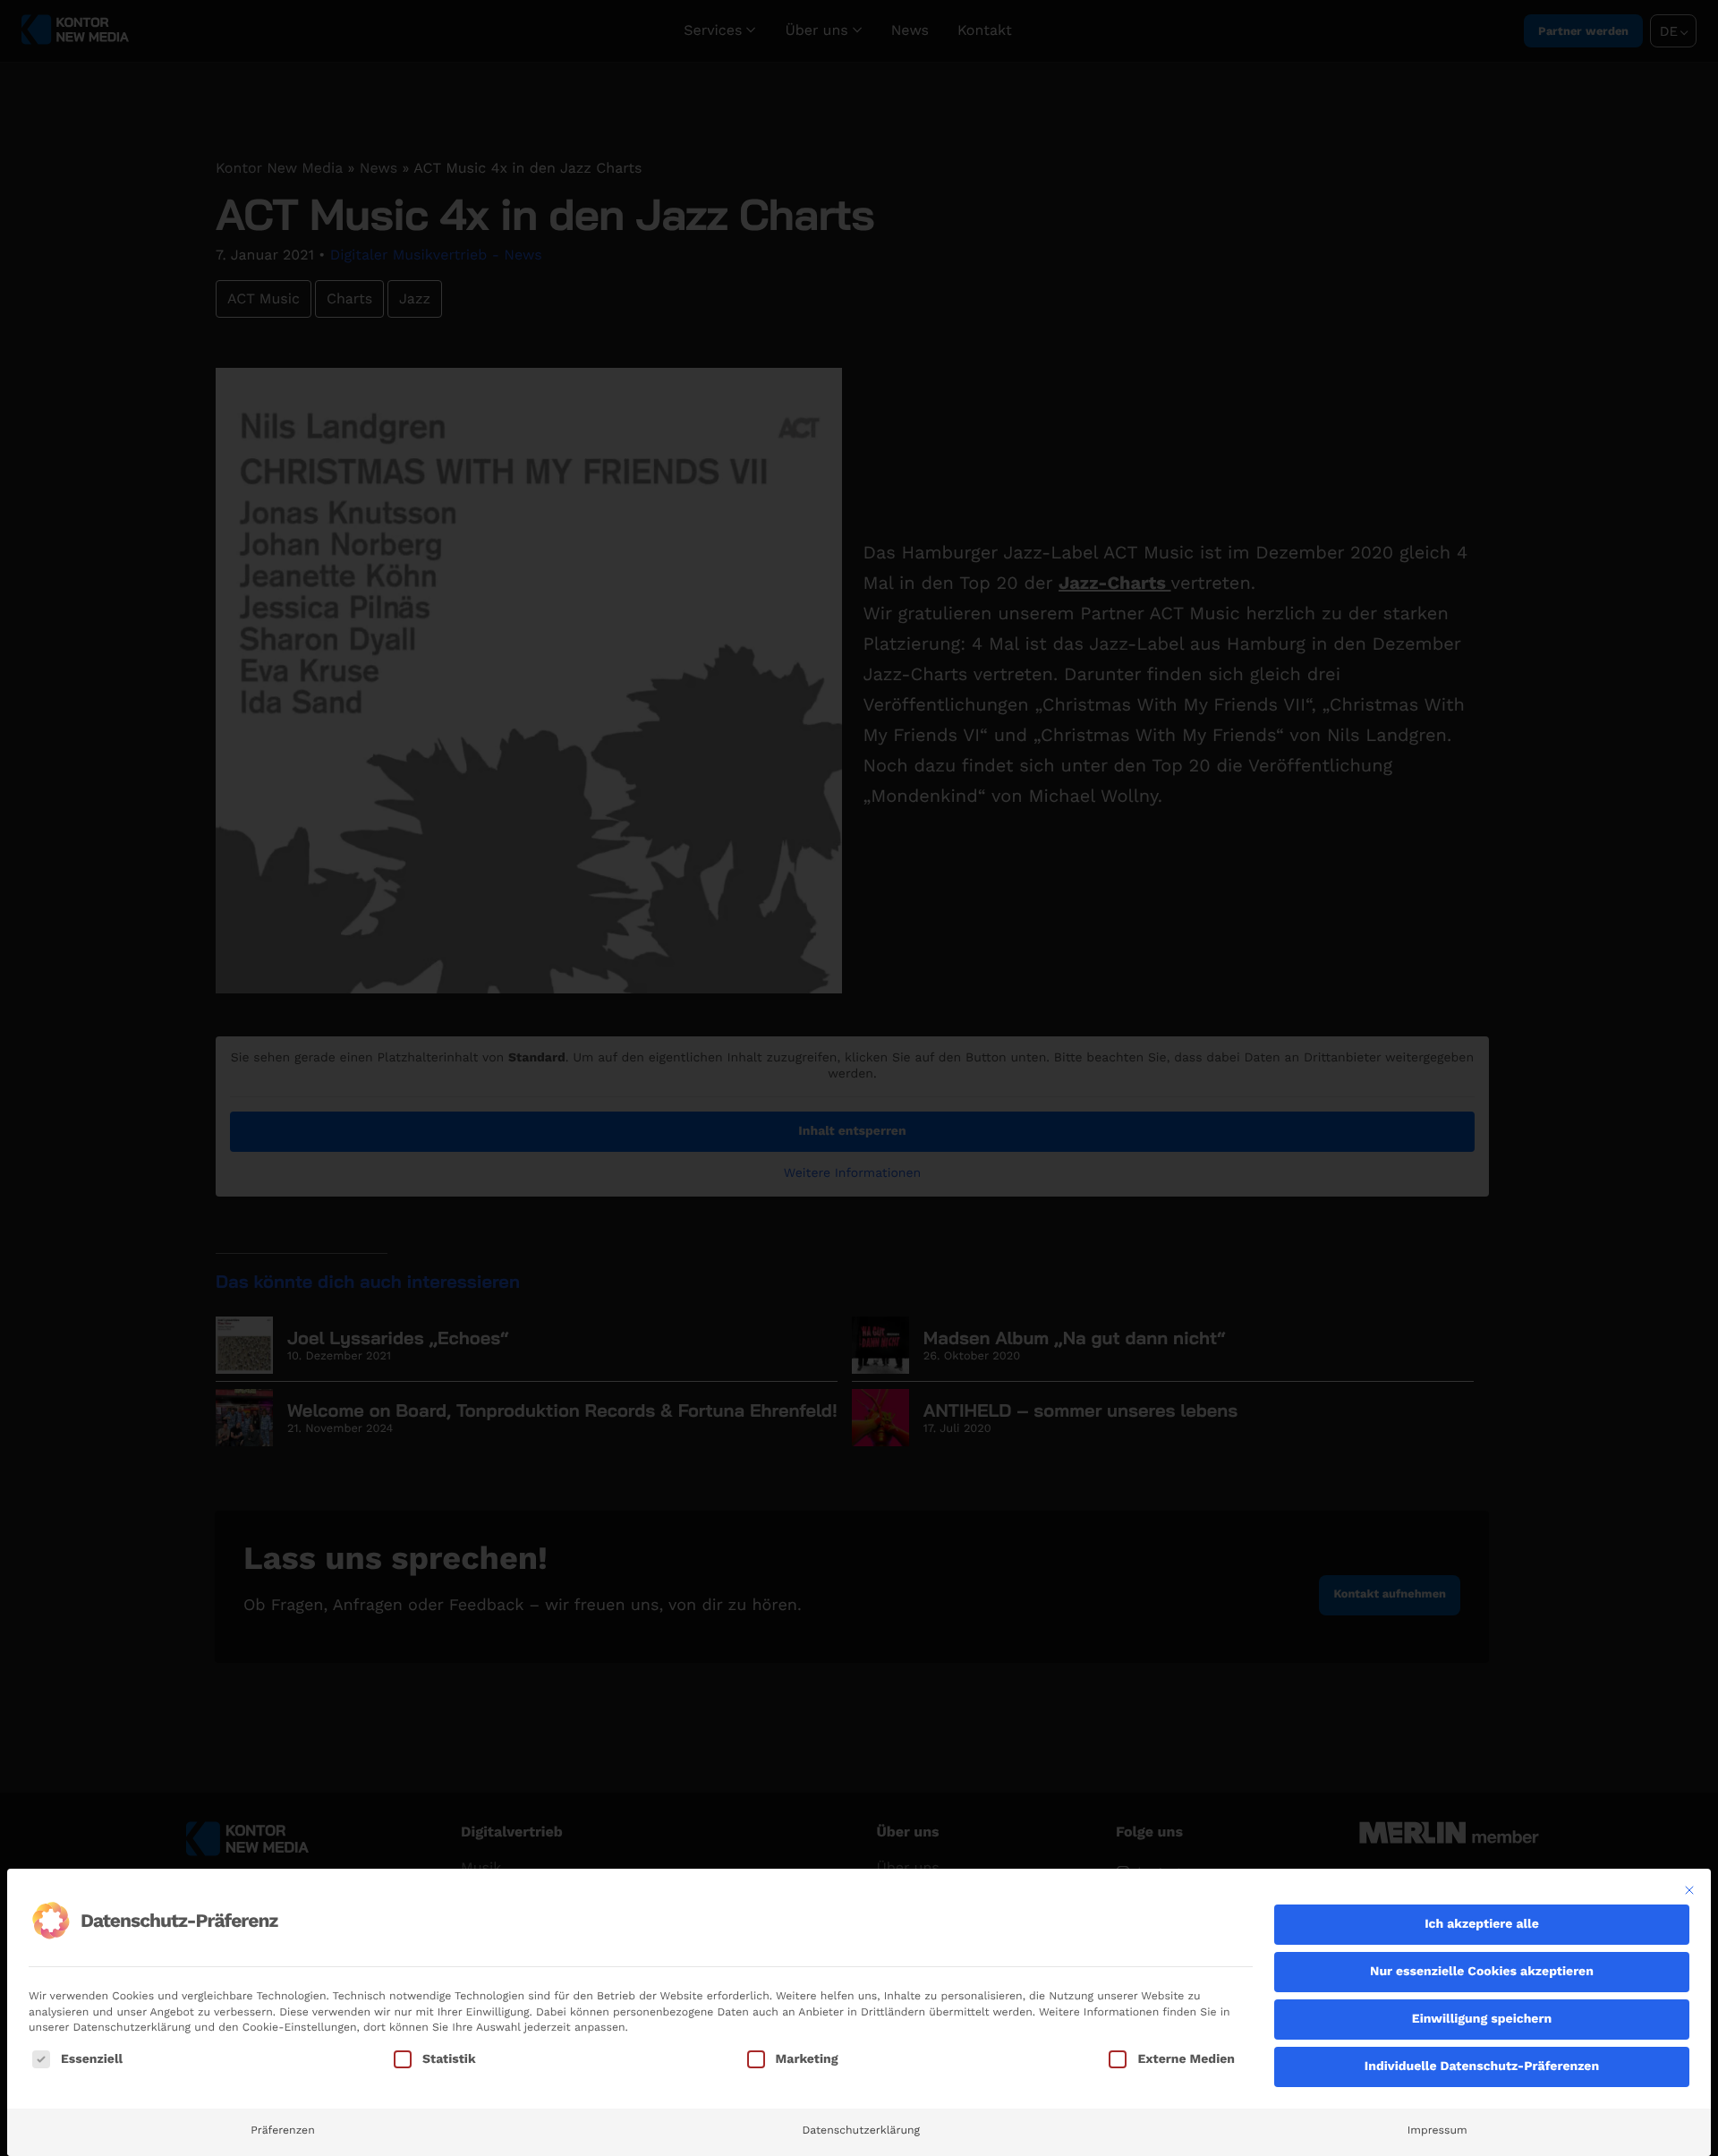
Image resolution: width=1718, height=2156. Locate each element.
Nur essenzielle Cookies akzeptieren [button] (1482, 1972)
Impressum (1437, 2130)
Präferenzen (282, 2130)
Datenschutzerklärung (861, 2130)
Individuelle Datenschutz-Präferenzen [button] (1482, 2067)
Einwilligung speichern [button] (1482, 2019)
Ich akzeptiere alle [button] (1482, 1924)
